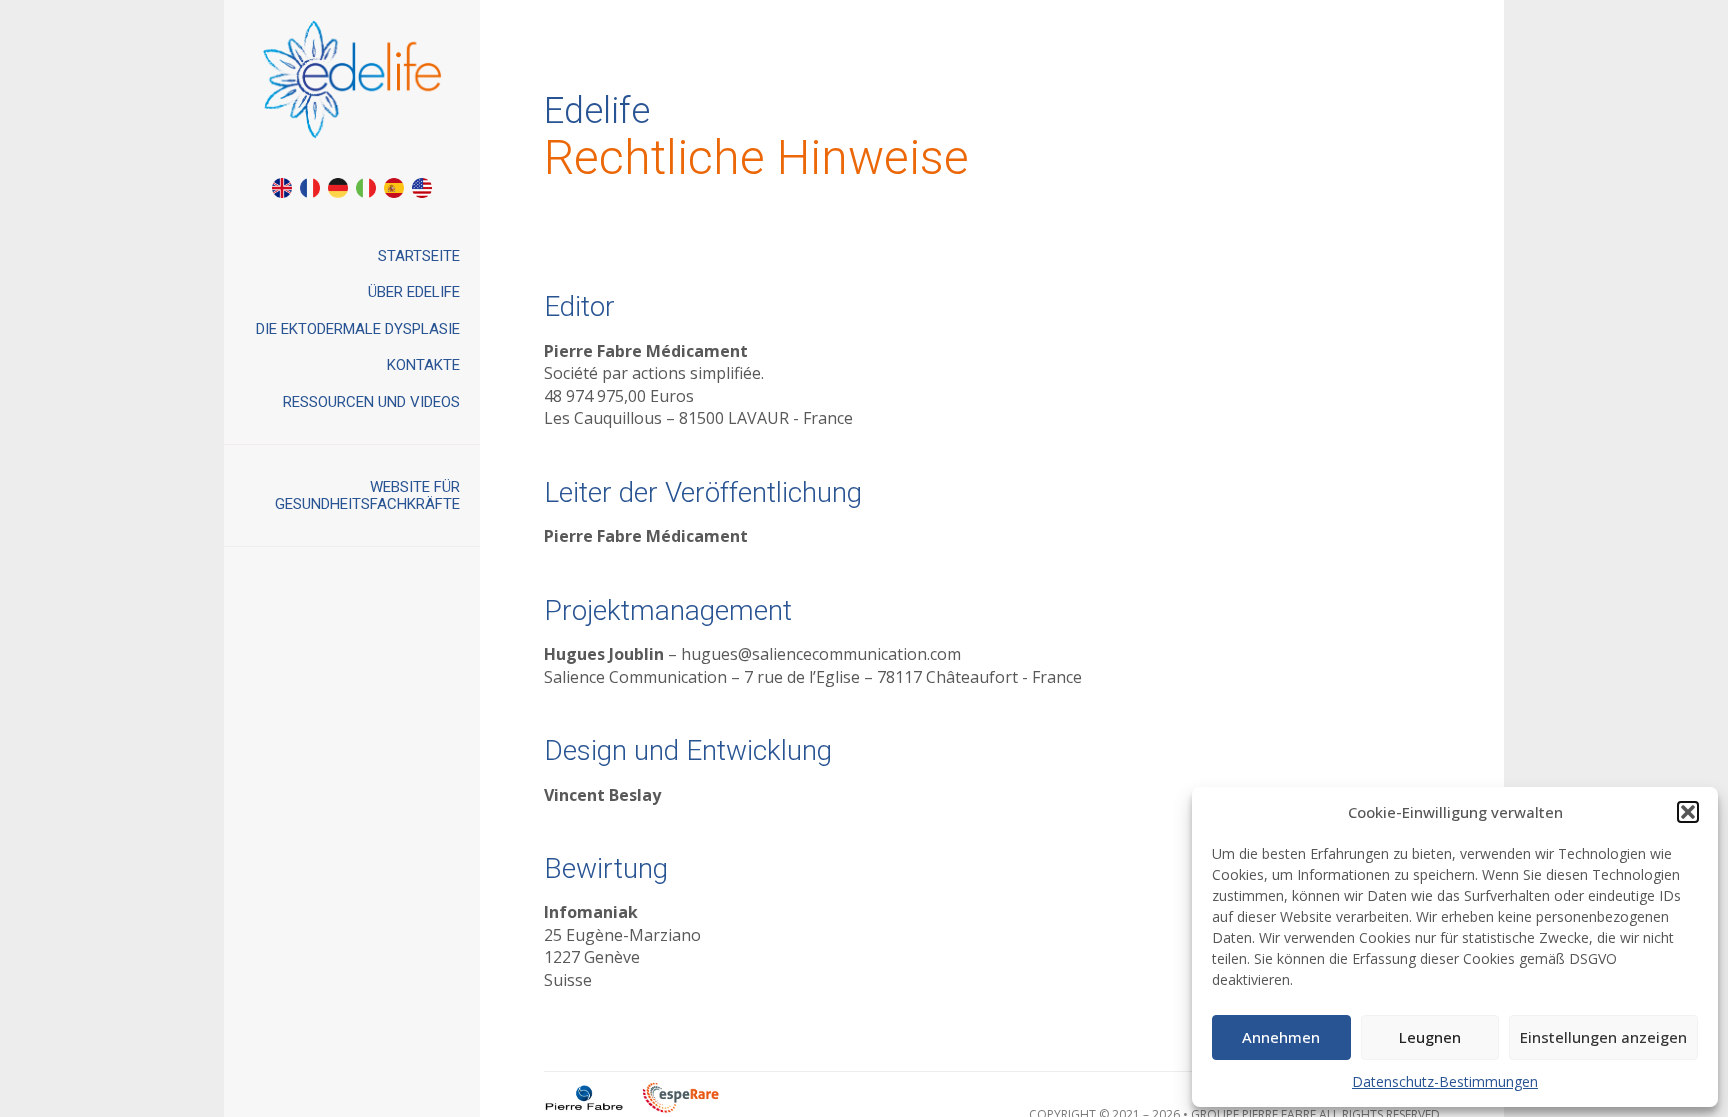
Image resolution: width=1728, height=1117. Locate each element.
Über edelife (414, 292)
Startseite (419, 256)
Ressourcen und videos (371, 402)
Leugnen (1430, 1037)
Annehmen (1281, 1037)
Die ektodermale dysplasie (358, 329)
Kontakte (423, 365)
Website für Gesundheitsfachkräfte (367, 495)
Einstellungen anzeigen (1603, 1037)
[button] (1688, 812)
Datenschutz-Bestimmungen (1445, 1081)
